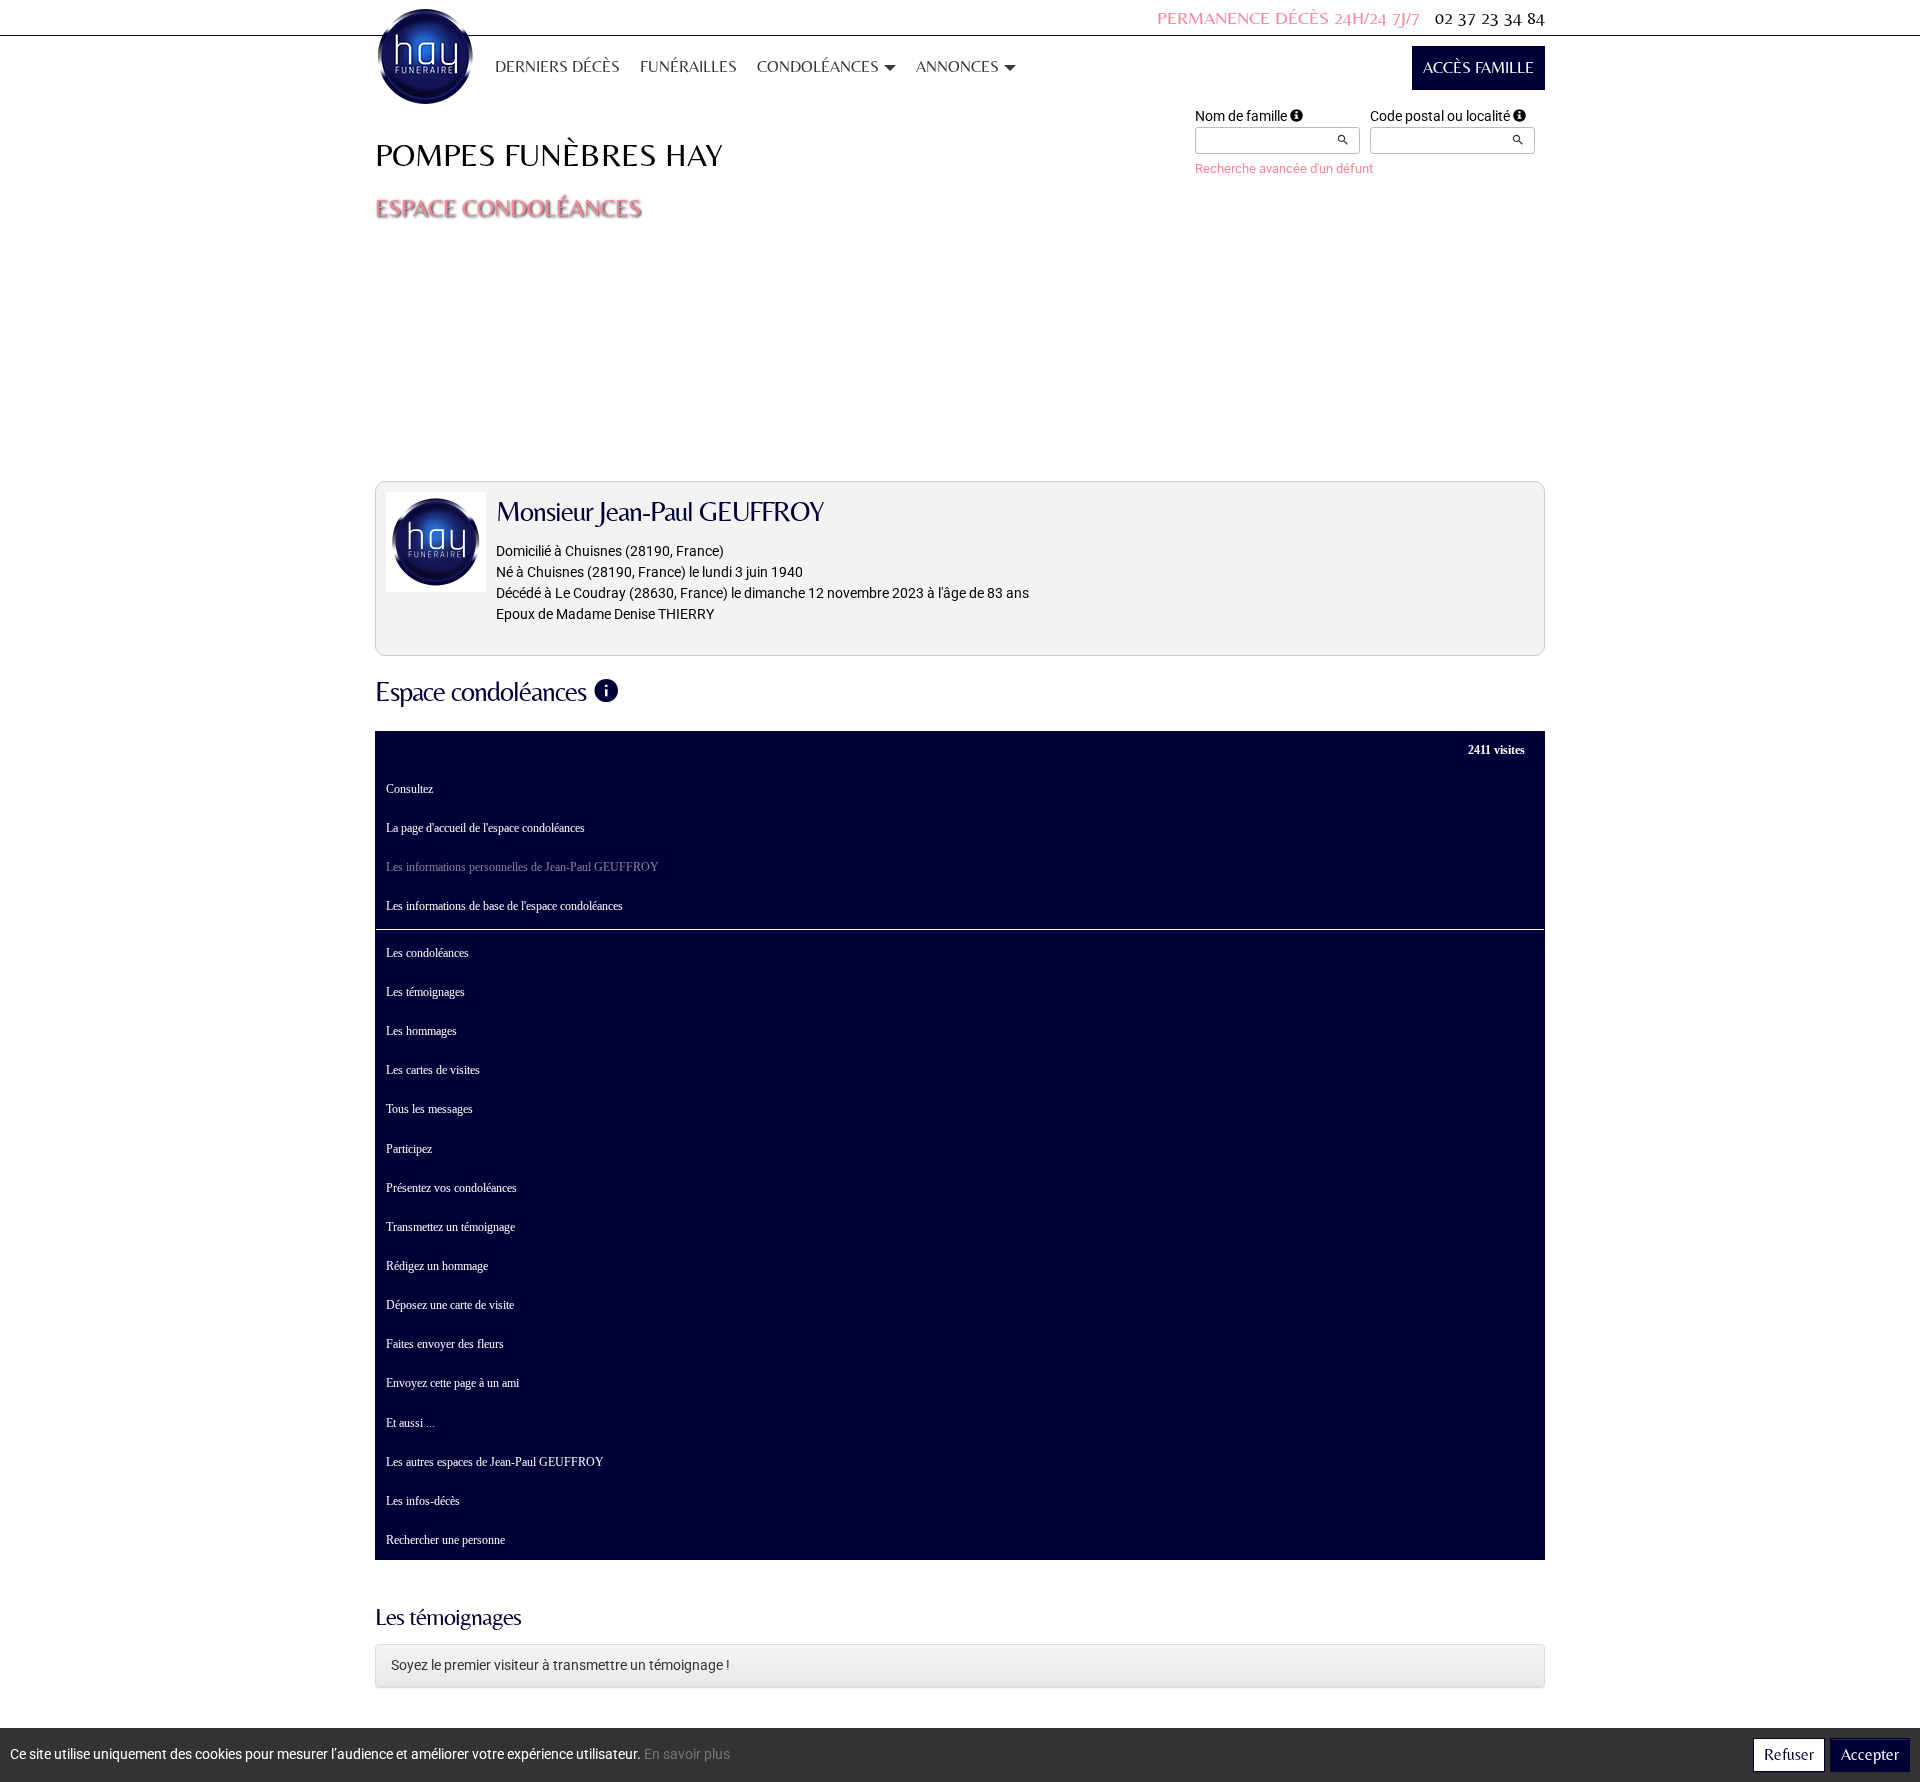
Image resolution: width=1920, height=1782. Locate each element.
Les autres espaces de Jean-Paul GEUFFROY (495, 1462)
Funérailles (688, 66)
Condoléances (818, 66)
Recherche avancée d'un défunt (1284, 168)
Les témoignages (425, 992)
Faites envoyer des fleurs (445, 1344)
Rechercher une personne (445, 1540)
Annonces (957, 66)
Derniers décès (557, 66)
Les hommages (421, 1031)
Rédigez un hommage (437, 1266)
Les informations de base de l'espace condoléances (504, 906)
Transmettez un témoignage (450, 1227)
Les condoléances (427, 953)
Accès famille (1478, 67)
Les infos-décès (423, 1501)
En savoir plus (687, 1754)
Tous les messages (429, 1109)
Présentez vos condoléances (451, 1188)
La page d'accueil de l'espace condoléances (485, 828)
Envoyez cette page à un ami (452, 1383)
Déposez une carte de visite (450, 1305)
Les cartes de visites (433, 1070)
